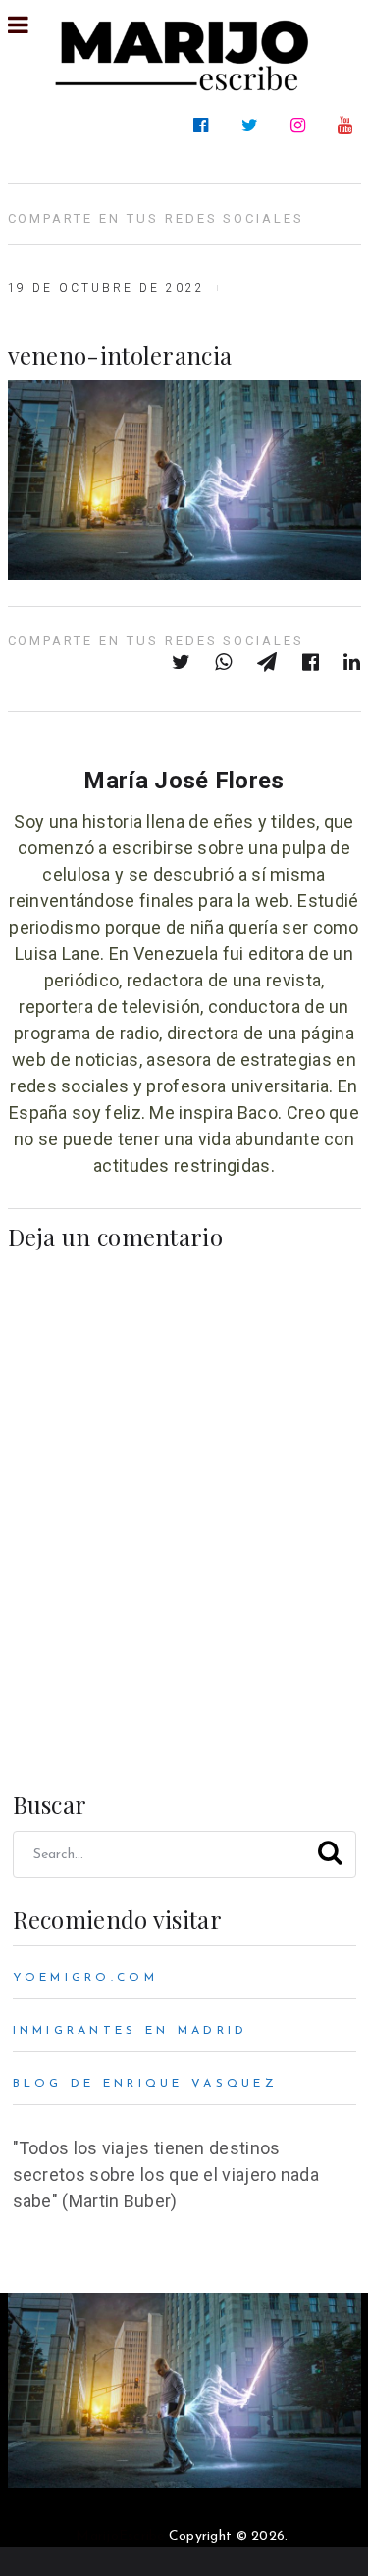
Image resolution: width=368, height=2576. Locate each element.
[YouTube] (349, 126)
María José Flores (184, 781)
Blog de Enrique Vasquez (146, 2084)
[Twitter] (254, 126)
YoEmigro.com (85, 1978)
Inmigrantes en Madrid (131, 2031)
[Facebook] (205, 126)
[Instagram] (302, 126)
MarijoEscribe (120, 2536)
